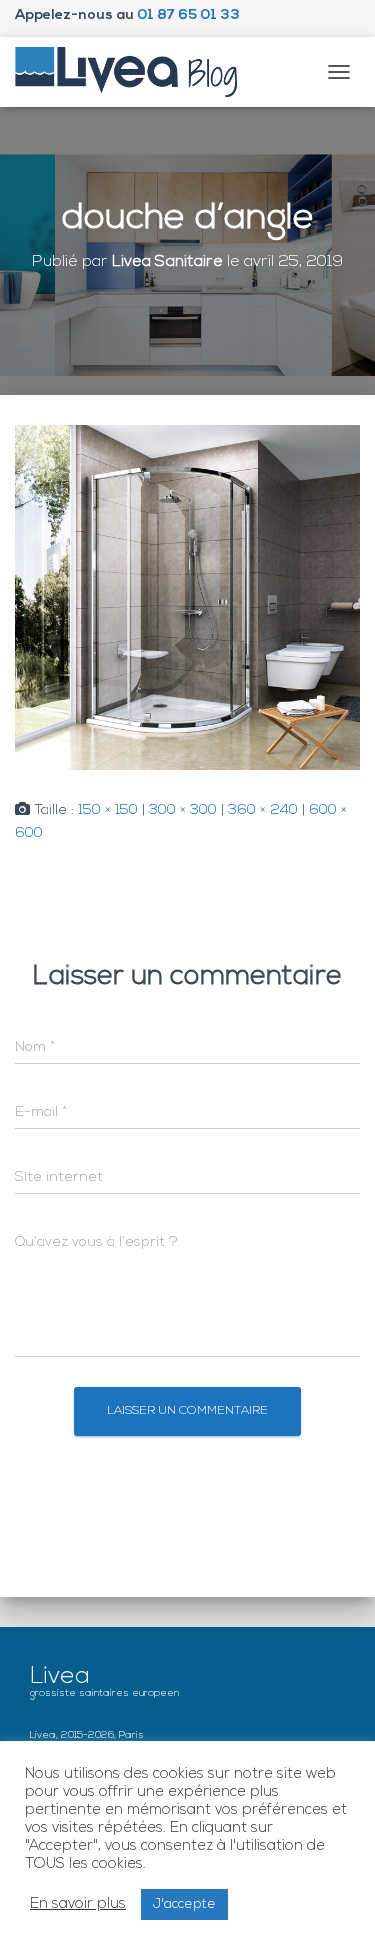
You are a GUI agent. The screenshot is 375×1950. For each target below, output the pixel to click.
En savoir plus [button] (78, 1904)
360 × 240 (263, 810)
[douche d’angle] (187, 597)
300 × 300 (183, 810)
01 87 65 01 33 (188, 15)
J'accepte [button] (184, 1904)
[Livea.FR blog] (134, 72)
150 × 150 (108, 810)
